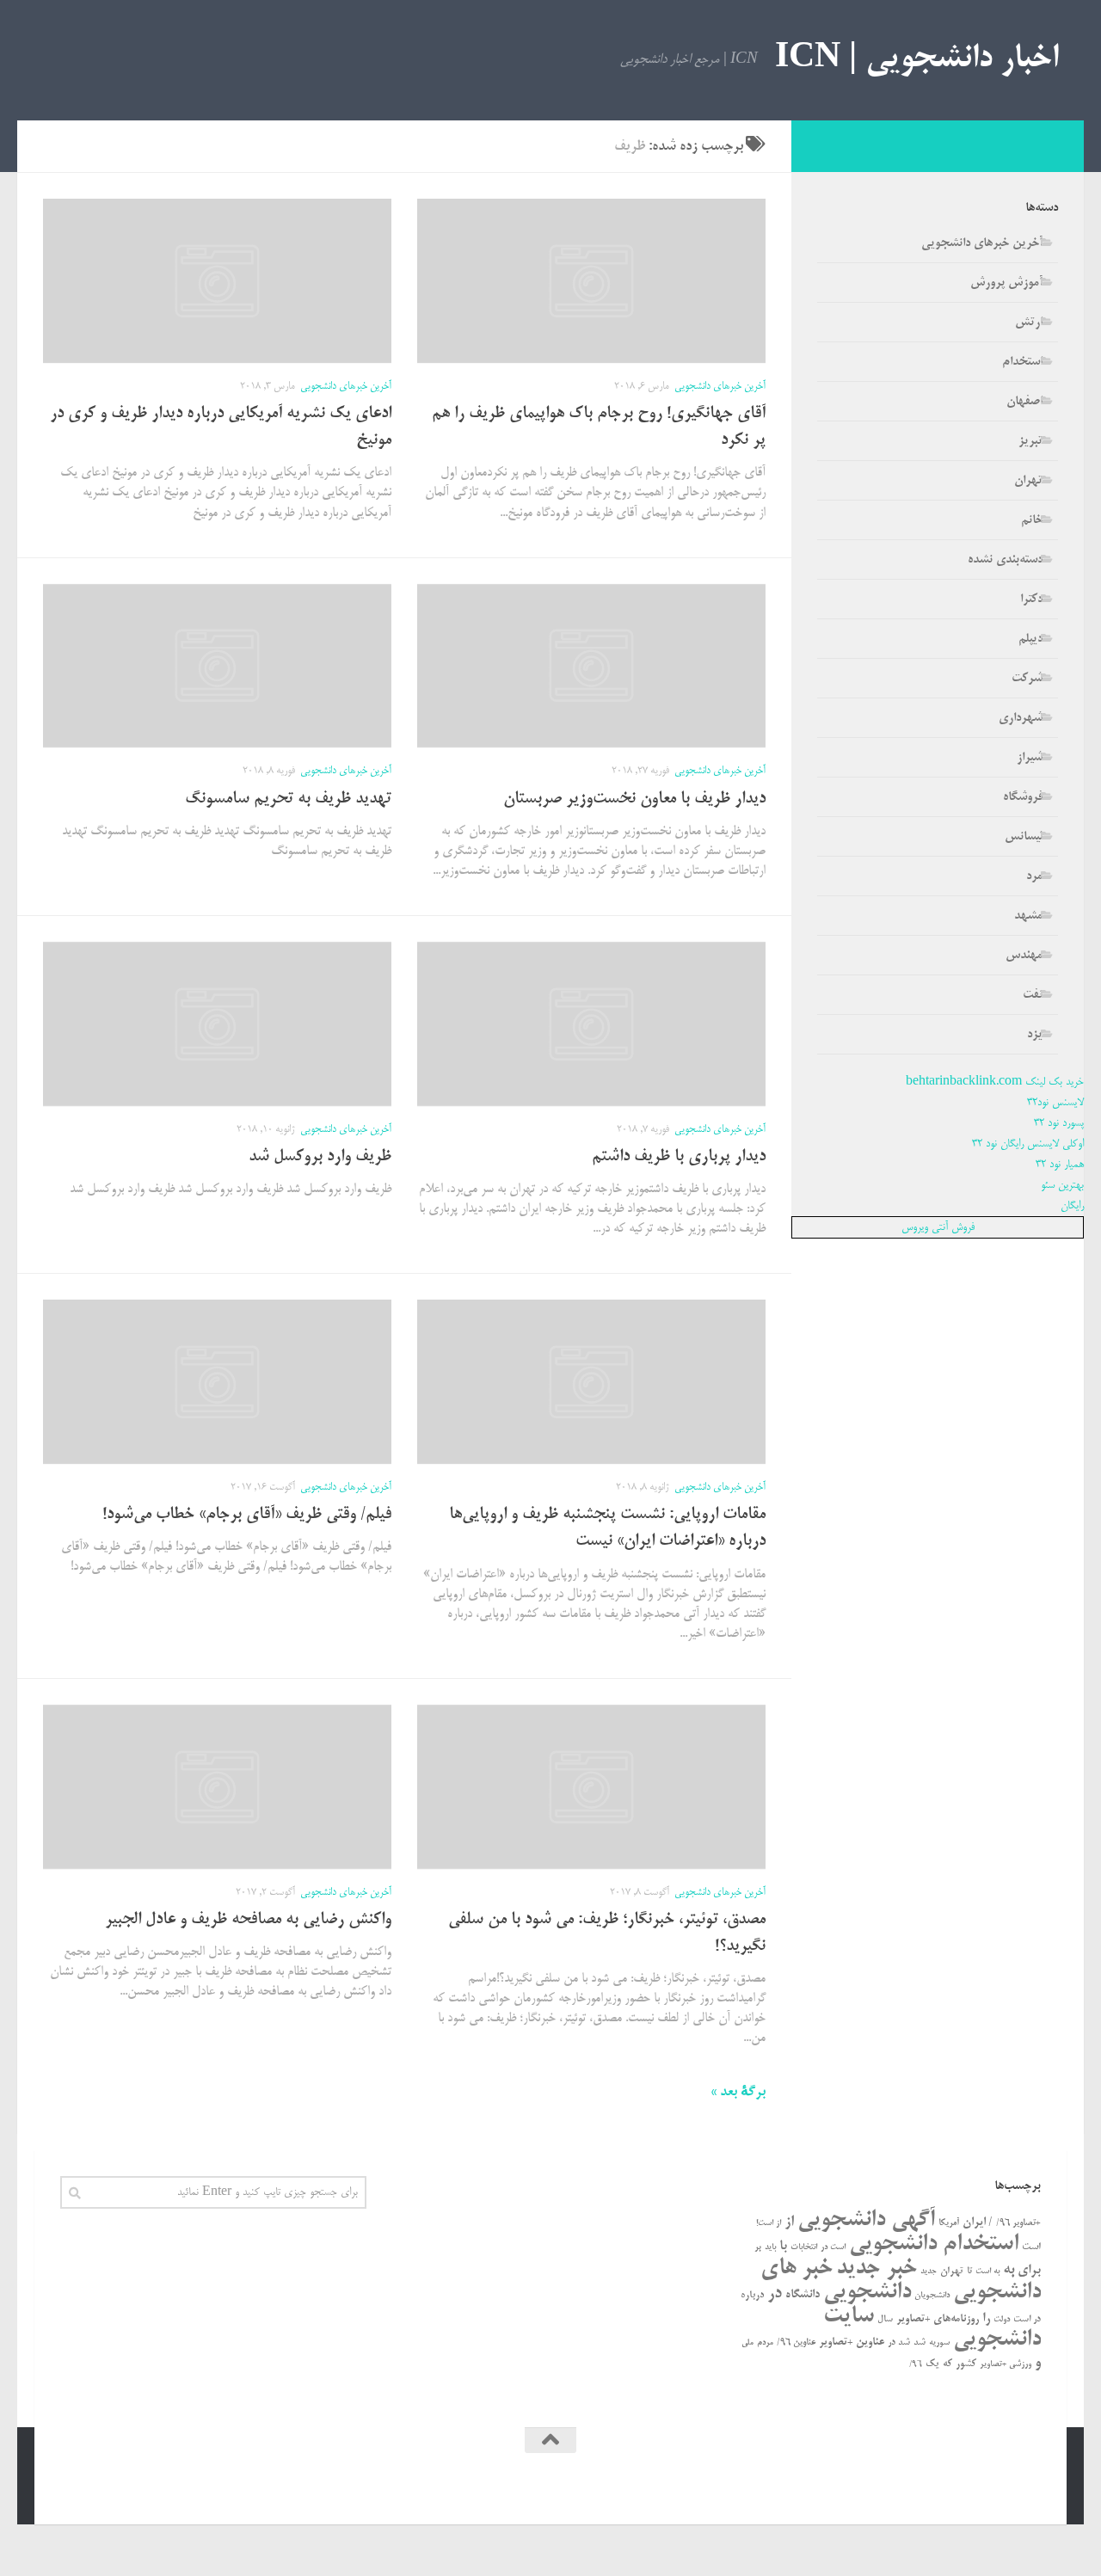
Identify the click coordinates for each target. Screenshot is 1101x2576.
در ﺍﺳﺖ (1027, 2320)
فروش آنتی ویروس (938, 1227)
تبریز (1030, 441)
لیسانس (1024, 837)
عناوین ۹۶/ (796, 2343)
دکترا (1031, 599)
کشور (966, 2364)
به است (987, 2272)
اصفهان (1024, 402)
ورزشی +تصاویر (1006, 2364)
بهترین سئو (1062, 1185)
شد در (899, 2343)
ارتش (1029, 323)
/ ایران (978, 2223)
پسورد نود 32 (1059, 1123)
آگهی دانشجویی (866, 2220)
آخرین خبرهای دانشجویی (720, 387)
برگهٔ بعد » (738, 2093)
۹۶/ (916, 2365)
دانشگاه (803, 2295)
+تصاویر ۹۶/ (1018, 2223)
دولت (1002, 2320)
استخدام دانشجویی (934, 2244)
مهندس (1024, 956)
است (1031, 2247)
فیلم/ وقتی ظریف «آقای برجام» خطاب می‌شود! (247, 1515)
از (789, 2222)
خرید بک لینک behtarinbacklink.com (995, 1082)
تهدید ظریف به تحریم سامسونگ (288, 799)
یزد (1035, 1035)
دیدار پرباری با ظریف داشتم (679, 1157)
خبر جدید (876, 2269)
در (775, 2294)
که (947, 2364)
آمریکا (949, 2223)
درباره (752, 2295)
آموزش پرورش (1006, 283)
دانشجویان (932, 2296)
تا (969, 2272)
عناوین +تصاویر (852, 2342)
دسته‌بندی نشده (1005, 560)
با (783, 2247)
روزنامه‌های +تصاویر (938, 2319)
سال (885, 2320)
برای (1029, 2271)
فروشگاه (1023, 797)
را (986, 2319)
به (1009, 2270)
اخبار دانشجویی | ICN (916, 60)
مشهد (1028, 916)
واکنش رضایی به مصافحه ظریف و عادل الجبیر (248, 1920)
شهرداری (1021, 718)
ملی (747, 2343)
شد (920, 2343)
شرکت (1027, 679)
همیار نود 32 (1060, 1165)
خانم (1032, 520)
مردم (765, 2343)
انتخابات (804, 2248)
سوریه (939, 2343)
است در (833, 2248)
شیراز (1030, 758)
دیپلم (1030, 639)
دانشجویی (867, 2293)
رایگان (1072, 1206)
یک (932, 2364)
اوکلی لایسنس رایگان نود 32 (1028, 1144)
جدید (929, 2272)
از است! (769, 2224)
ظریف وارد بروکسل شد (320, 1157)
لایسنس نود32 (1055, 1103)
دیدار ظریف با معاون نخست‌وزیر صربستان (634, 799)
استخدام (1022, 362)
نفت (1033, 995)
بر (758, 2247)
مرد (1034, 876)
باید (770, 2248)
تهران (1028, 481)
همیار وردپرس (893, 2487)
